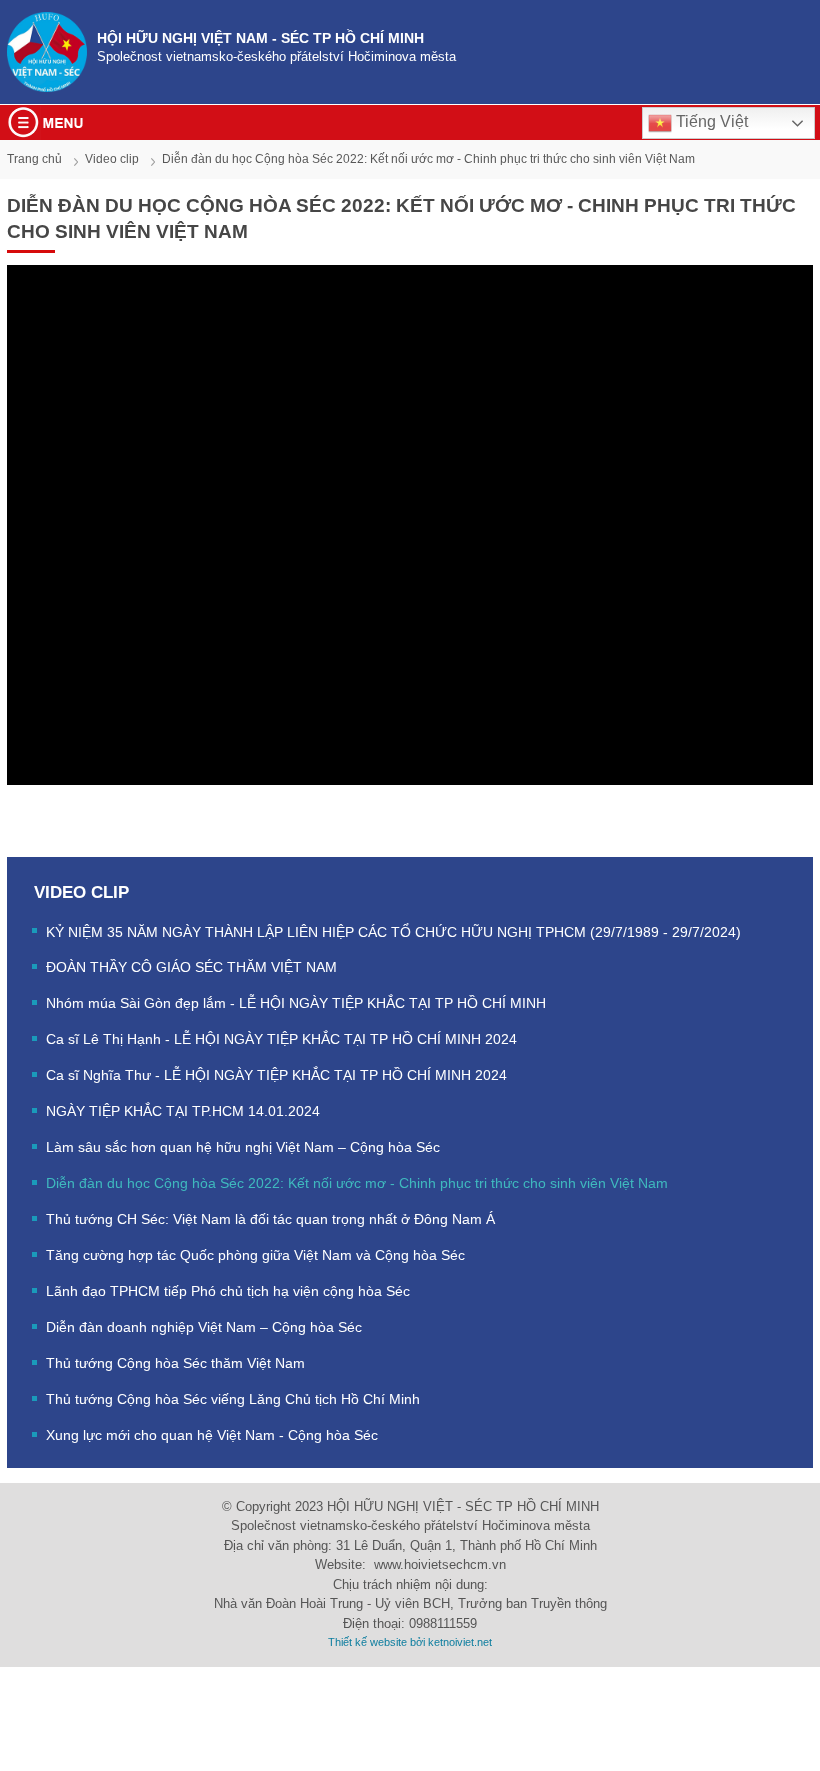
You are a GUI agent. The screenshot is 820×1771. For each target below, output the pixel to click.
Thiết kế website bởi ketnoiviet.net (410, 1642)
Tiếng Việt (710, 121)
